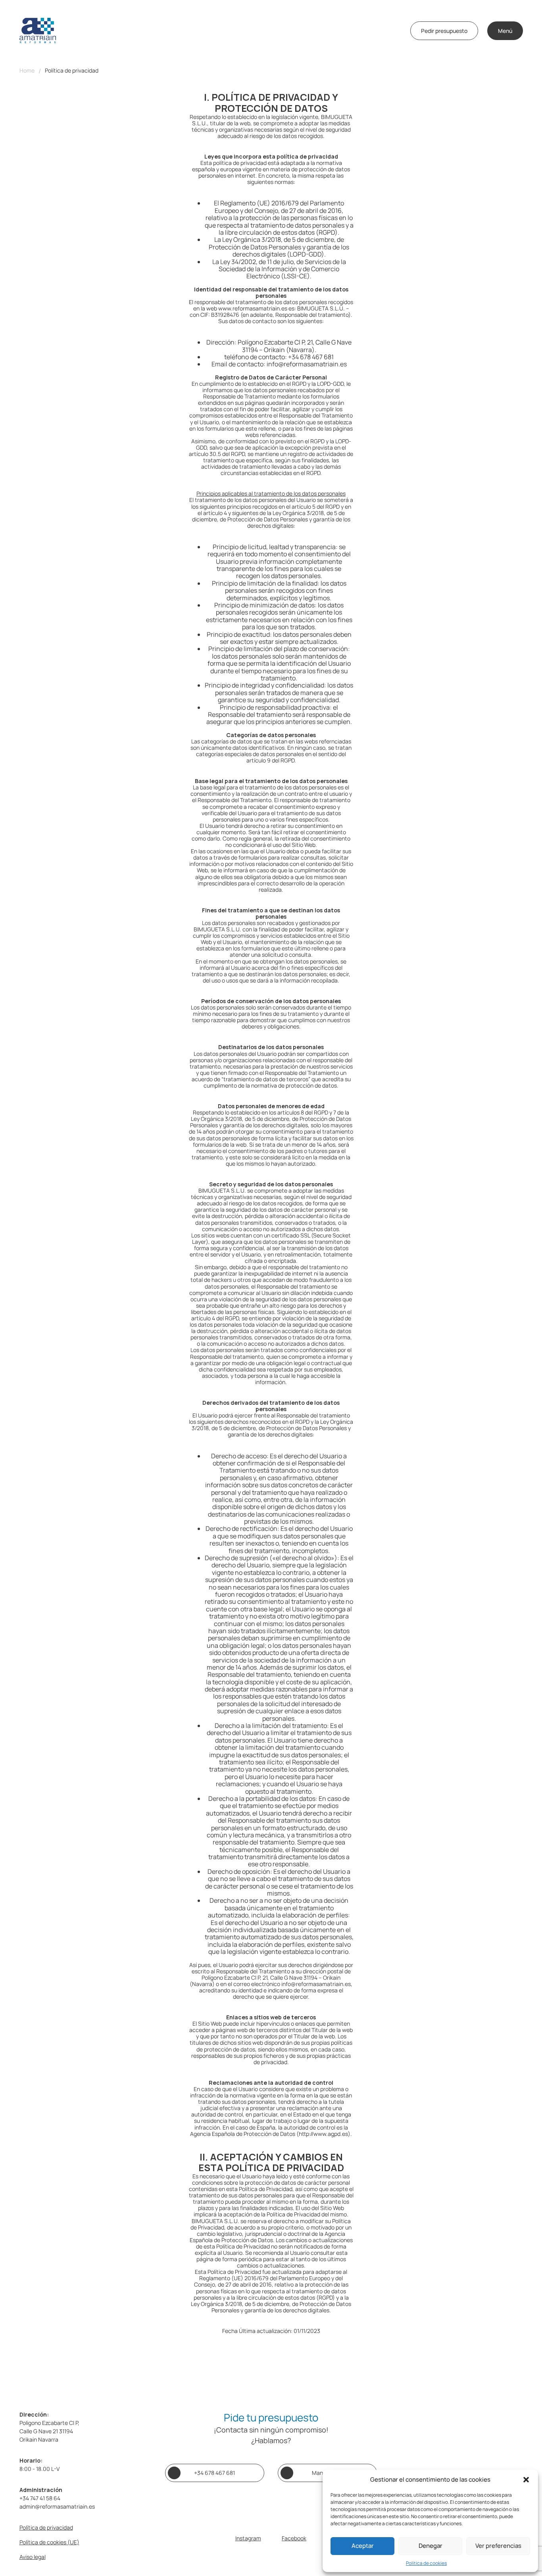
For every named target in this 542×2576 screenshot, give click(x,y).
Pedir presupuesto (444, 31)
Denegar (431, 2546)
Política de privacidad (72, 71)
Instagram (248, 2538)
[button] (526, 2480)
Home (27, 71)
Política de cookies (426, 2563)
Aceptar (363, 2546)
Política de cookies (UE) (49, 2542)
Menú (505, 31)
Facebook (294, 2538)
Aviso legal (33, 2557)
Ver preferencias (498, 2546)
